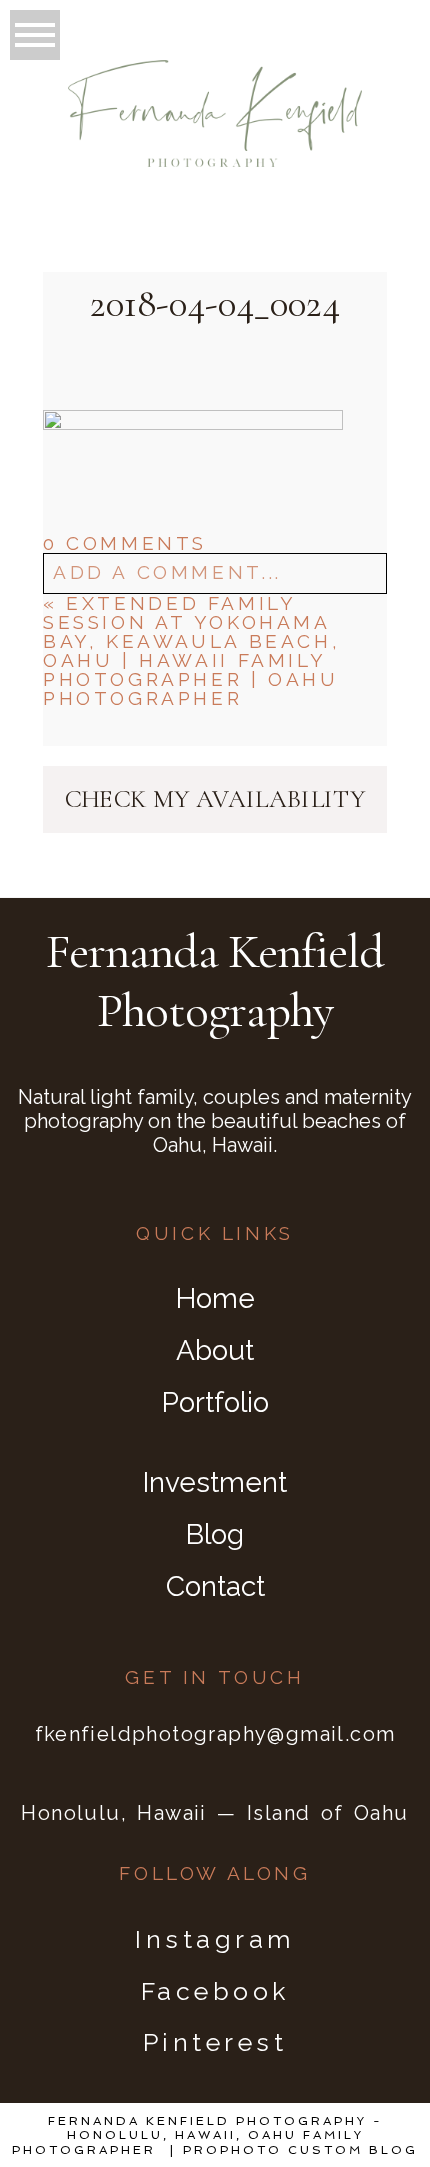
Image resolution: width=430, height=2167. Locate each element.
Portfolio (215, 1402)
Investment (215, 1482)
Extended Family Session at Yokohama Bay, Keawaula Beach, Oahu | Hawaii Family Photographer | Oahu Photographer (191, 650)
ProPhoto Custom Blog (300, 2150)
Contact (215, 1586)
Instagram (215, 1939)
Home (215, 1298)
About (215, 1350)
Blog (215, 1534)
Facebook (215, 1991)
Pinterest (215, 2042)
